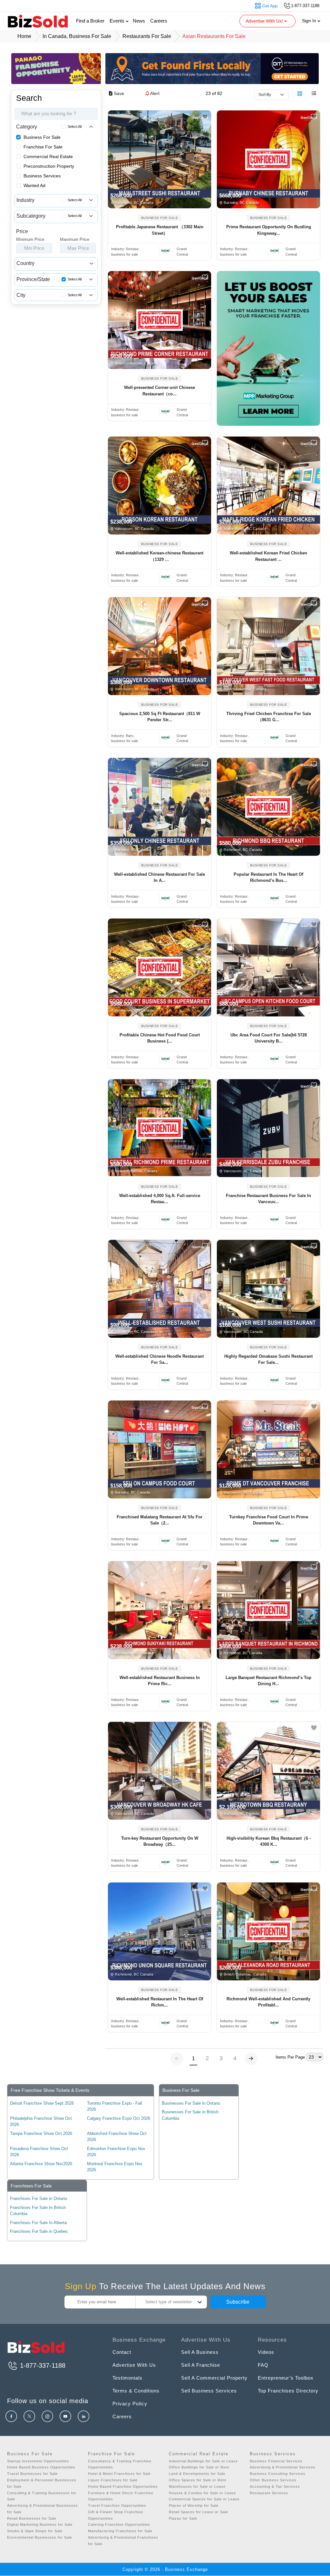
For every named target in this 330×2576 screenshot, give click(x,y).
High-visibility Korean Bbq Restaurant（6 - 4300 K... (269, 1841)
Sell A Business (200, 2352)
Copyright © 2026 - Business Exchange (165, 2569)
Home (24, 36)
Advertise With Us (134, 2365)
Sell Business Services (209, 2391)
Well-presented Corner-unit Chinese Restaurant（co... (160, 391)
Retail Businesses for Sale (32, 2518)
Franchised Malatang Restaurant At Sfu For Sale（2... (160, 1520)
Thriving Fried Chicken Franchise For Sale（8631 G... (269, 717)
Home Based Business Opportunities (41, 2467)
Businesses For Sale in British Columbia (190, 2115)
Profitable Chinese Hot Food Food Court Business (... (160, 1038)
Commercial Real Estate (48, 156)
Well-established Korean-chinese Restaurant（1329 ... (160, 556)
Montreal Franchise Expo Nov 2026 (115, 2167)
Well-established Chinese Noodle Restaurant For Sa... (160, 1359)
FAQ (263, 2365)
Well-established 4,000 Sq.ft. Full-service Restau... (160, 1199)
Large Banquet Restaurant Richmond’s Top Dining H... (268, 1681)
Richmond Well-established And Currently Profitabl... (268, 2002)
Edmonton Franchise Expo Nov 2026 (116, 2152)
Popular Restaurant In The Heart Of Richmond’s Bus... (268, 878)
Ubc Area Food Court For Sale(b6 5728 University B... (269, 1038)
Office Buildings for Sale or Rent (199, 2467)
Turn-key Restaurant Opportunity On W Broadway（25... (160, 1841)
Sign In (310, 21)
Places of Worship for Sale (194, 2505)
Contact (122, 2352)
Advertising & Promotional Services (283, 2467)
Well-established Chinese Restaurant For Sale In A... (160, 878)
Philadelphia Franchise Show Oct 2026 (41, 2122)
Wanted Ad (34, 185)
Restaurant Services (269, 2493)
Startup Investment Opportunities (38, 2461)
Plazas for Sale (183, 2518)
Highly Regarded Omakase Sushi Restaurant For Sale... (268, 1359)
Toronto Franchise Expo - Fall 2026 (115, 2106)
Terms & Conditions (136, 2391)
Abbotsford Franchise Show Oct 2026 (117, 2137)
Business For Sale (42, 137)
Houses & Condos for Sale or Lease (202, 2493)
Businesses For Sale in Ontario (191, 2103)
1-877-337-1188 (42, 2365)
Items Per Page (290, 2057)
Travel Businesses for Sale (32, 2474)
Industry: (126, 249)
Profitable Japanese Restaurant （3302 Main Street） (160, 230)
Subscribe (238, 2302)
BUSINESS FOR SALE (160, 218)
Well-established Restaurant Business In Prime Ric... (160, 1681)
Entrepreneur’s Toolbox (286, 2378)
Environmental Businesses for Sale (40, 2537)
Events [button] (118, 21)
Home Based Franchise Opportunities (123, 2486)
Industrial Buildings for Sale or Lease (203, 2461)
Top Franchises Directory (288, 2391)
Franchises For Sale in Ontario (39, 2199)
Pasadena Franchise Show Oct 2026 (39, 2152)
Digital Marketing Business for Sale (40, 2524)
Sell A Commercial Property (214, 2378)
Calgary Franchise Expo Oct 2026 (119, 2118)
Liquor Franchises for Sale (113, 2480)
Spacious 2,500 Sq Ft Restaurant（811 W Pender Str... (160, 717)
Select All (75, 127)
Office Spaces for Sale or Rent (198, 2480)
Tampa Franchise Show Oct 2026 (41, 2133)
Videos (266, 2352)
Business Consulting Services (278, 2474)
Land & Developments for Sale (197, 2474)
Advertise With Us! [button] (265, 21)
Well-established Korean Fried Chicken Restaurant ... (268, 556)
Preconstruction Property (49, 166)
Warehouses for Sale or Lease (197, 2486)
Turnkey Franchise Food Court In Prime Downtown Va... (269, 1520)
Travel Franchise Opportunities (117, 2505)
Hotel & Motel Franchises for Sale (119, 2474)
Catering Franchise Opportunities (119, 2524)
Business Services (42, 176)
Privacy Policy (130, 2404)
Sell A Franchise (201, 2365)
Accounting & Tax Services (275, 2486)
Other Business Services (273, 2480)
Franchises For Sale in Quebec (39, 2231)
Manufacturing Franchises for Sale (120, 2531)
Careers (159, 21)
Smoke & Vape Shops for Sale (35, 2531)
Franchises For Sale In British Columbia (38, 2211)
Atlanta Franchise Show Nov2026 (41, 2164)
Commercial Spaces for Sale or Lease (204, 2499)
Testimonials (127, 2378)
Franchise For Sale (43, 147)
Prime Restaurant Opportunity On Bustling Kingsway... (269, 230)
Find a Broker (90, 21)
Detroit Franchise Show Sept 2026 (42, 2103)
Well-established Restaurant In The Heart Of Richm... (160, 2002)
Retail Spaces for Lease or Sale (199, 2512)
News (139, 21)
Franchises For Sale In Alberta (38, 2223)
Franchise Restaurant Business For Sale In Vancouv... (268, 1199)
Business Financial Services (276, 2461)
